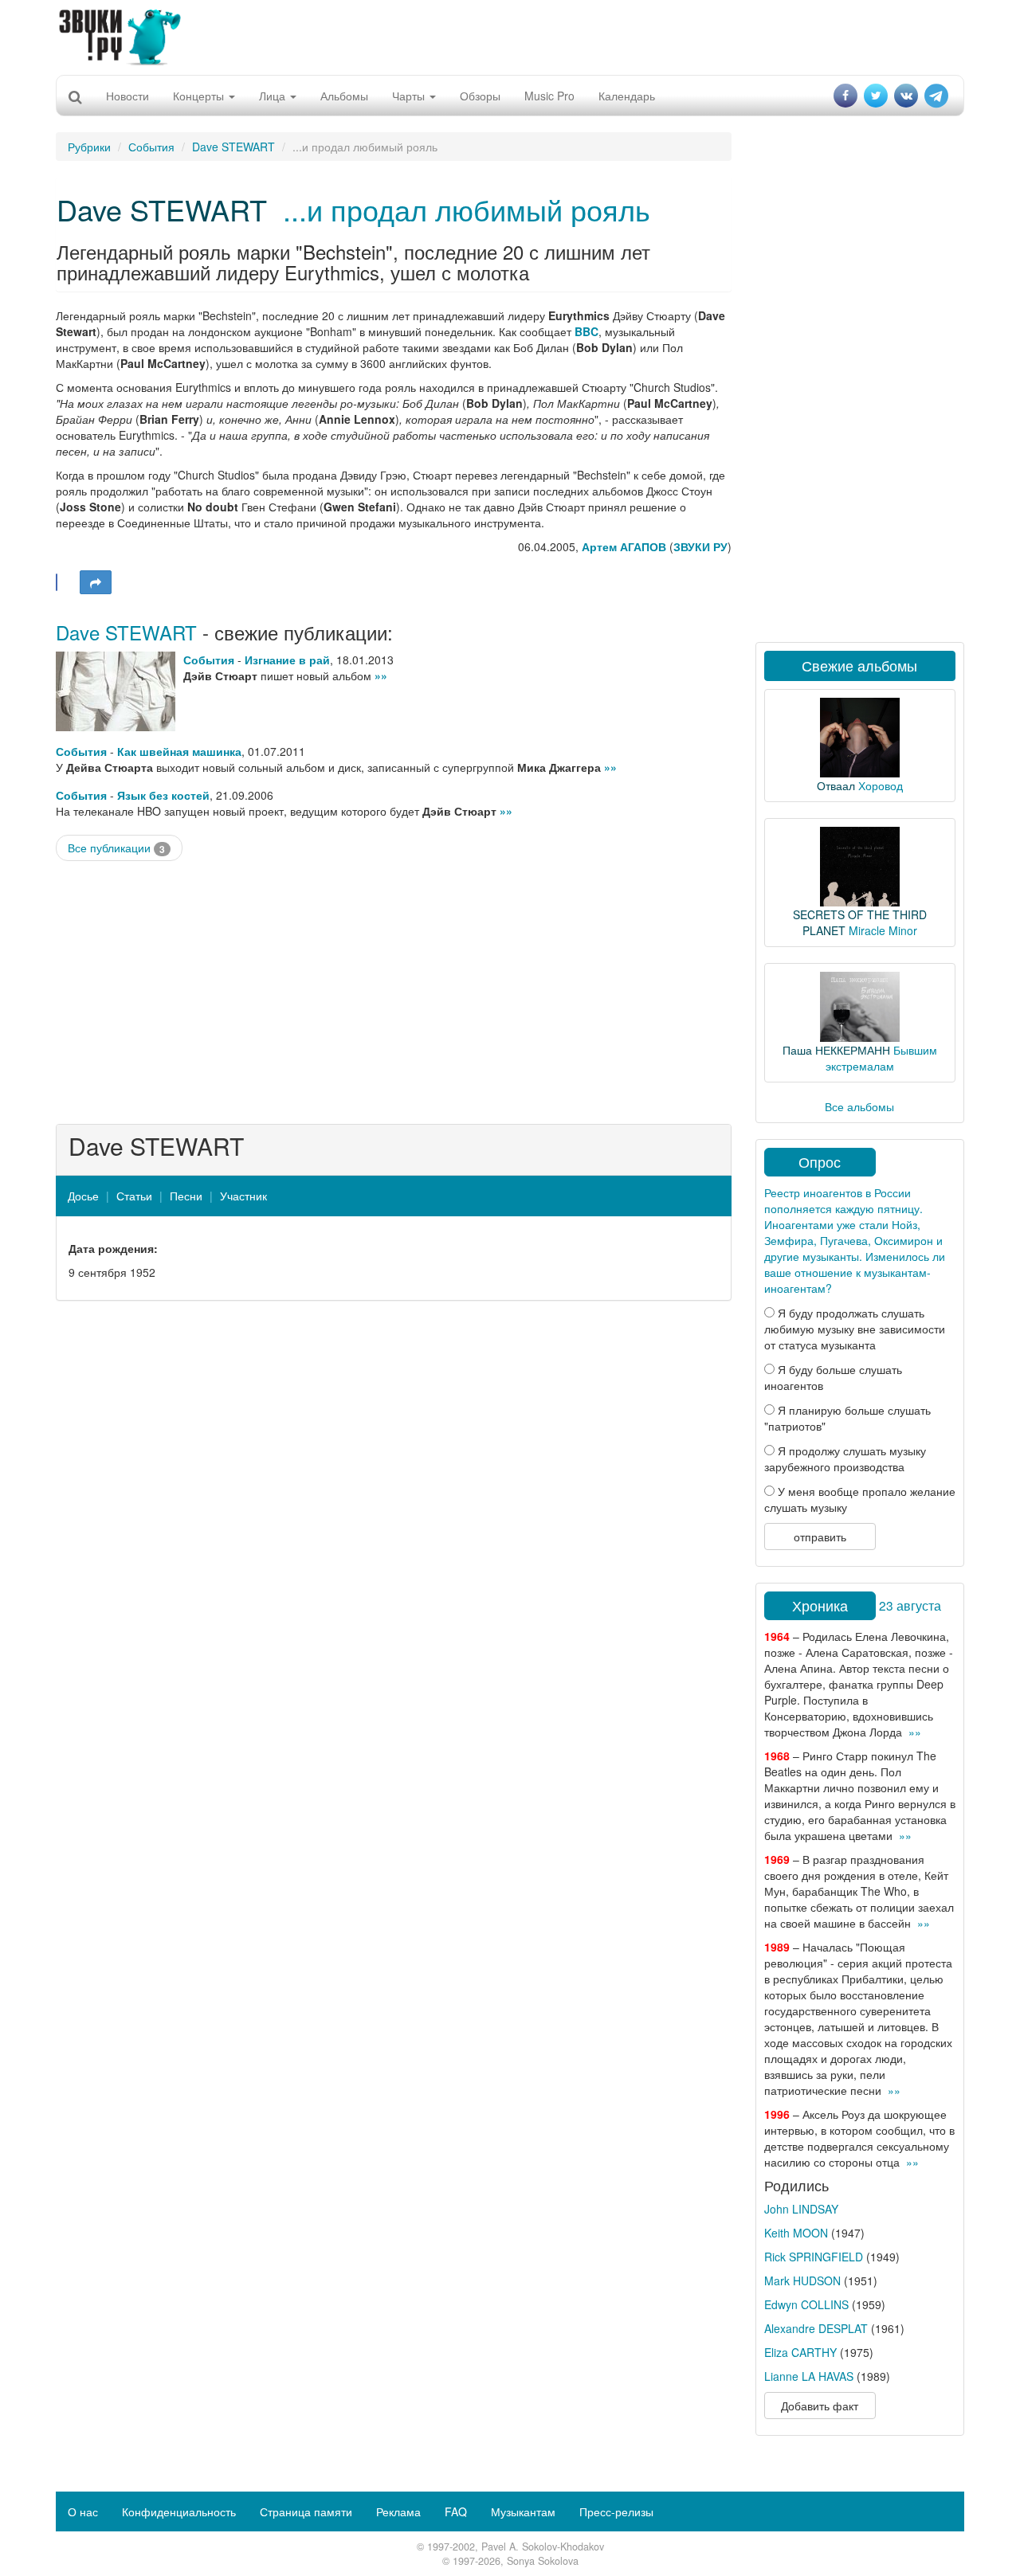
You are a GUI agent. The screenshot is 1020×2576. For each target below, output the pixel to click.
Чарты (410, 96)
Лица (274, 96)
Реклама (398, 2511)
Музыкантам (523, 2511)
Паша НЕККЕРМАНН (836, 1050)
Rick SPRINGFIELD (814, 2257)
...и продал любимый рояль (467, 209)
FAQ (456, 2511)
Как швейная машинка (179, 751)
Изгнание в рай (287, 660)
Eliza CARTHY (800, 2352)
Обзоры (480, 96)
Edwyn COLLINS (806, 2304)
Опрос (820, 1161)
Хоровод (881, 785)
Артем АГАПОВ (624, 546)
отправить (820, 1537)
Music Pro (549, 96)
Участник (243, 1196)
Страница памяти (306, 2511)
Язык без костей (163, 795)
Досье (83, 1196)
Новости (127, 96)
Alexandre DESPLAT (816, 2328)
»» (381, 675)
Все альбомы (859, 1106)
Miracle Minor (883, 930)
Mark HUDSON (802, 2280)
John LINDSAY (801, 2209)
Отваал (836, 785)
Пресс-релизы (616, 2511)
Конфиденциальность (179, 2511)
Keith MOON (796, 2233)
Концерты (200, 96)
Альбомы (344, 96)
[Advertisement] (510, 36)
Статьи (134, 1196)
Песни (186, 1196)
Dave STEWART (233, 147)
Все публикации (116, 848)
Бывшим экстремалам (881, 1058)
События (151, 147)
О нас (83, 2511)
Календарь (627, 96)
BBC (586, 331)
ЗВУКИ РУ (700, 546)
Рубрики (89, 147)
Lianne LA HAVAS (809, 2376)
